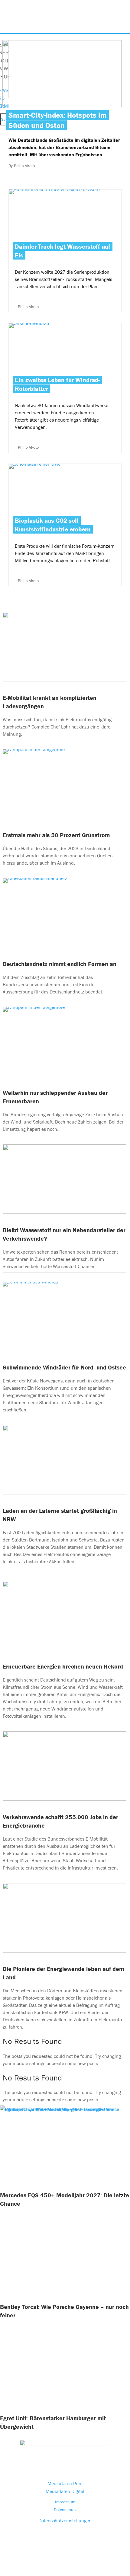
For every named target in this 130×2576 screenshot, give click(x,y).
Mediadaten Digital (65, 2491)
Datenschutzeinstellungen (65, 2520)
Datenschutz (65, 2510)
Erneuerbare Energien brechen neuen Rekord (63, 1666)
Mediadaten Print (65, 2483)
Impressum (65, 2502)
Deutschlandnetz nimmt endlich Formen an (60, 964)
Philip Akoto (24, 166)
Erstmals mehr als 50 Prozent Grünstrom (56, 835)
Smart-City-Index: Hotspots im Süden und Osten (58, 120)
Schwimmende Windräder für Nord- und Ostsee (64, 1367)
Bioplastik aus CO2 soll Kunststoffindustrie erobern (53, 525)
